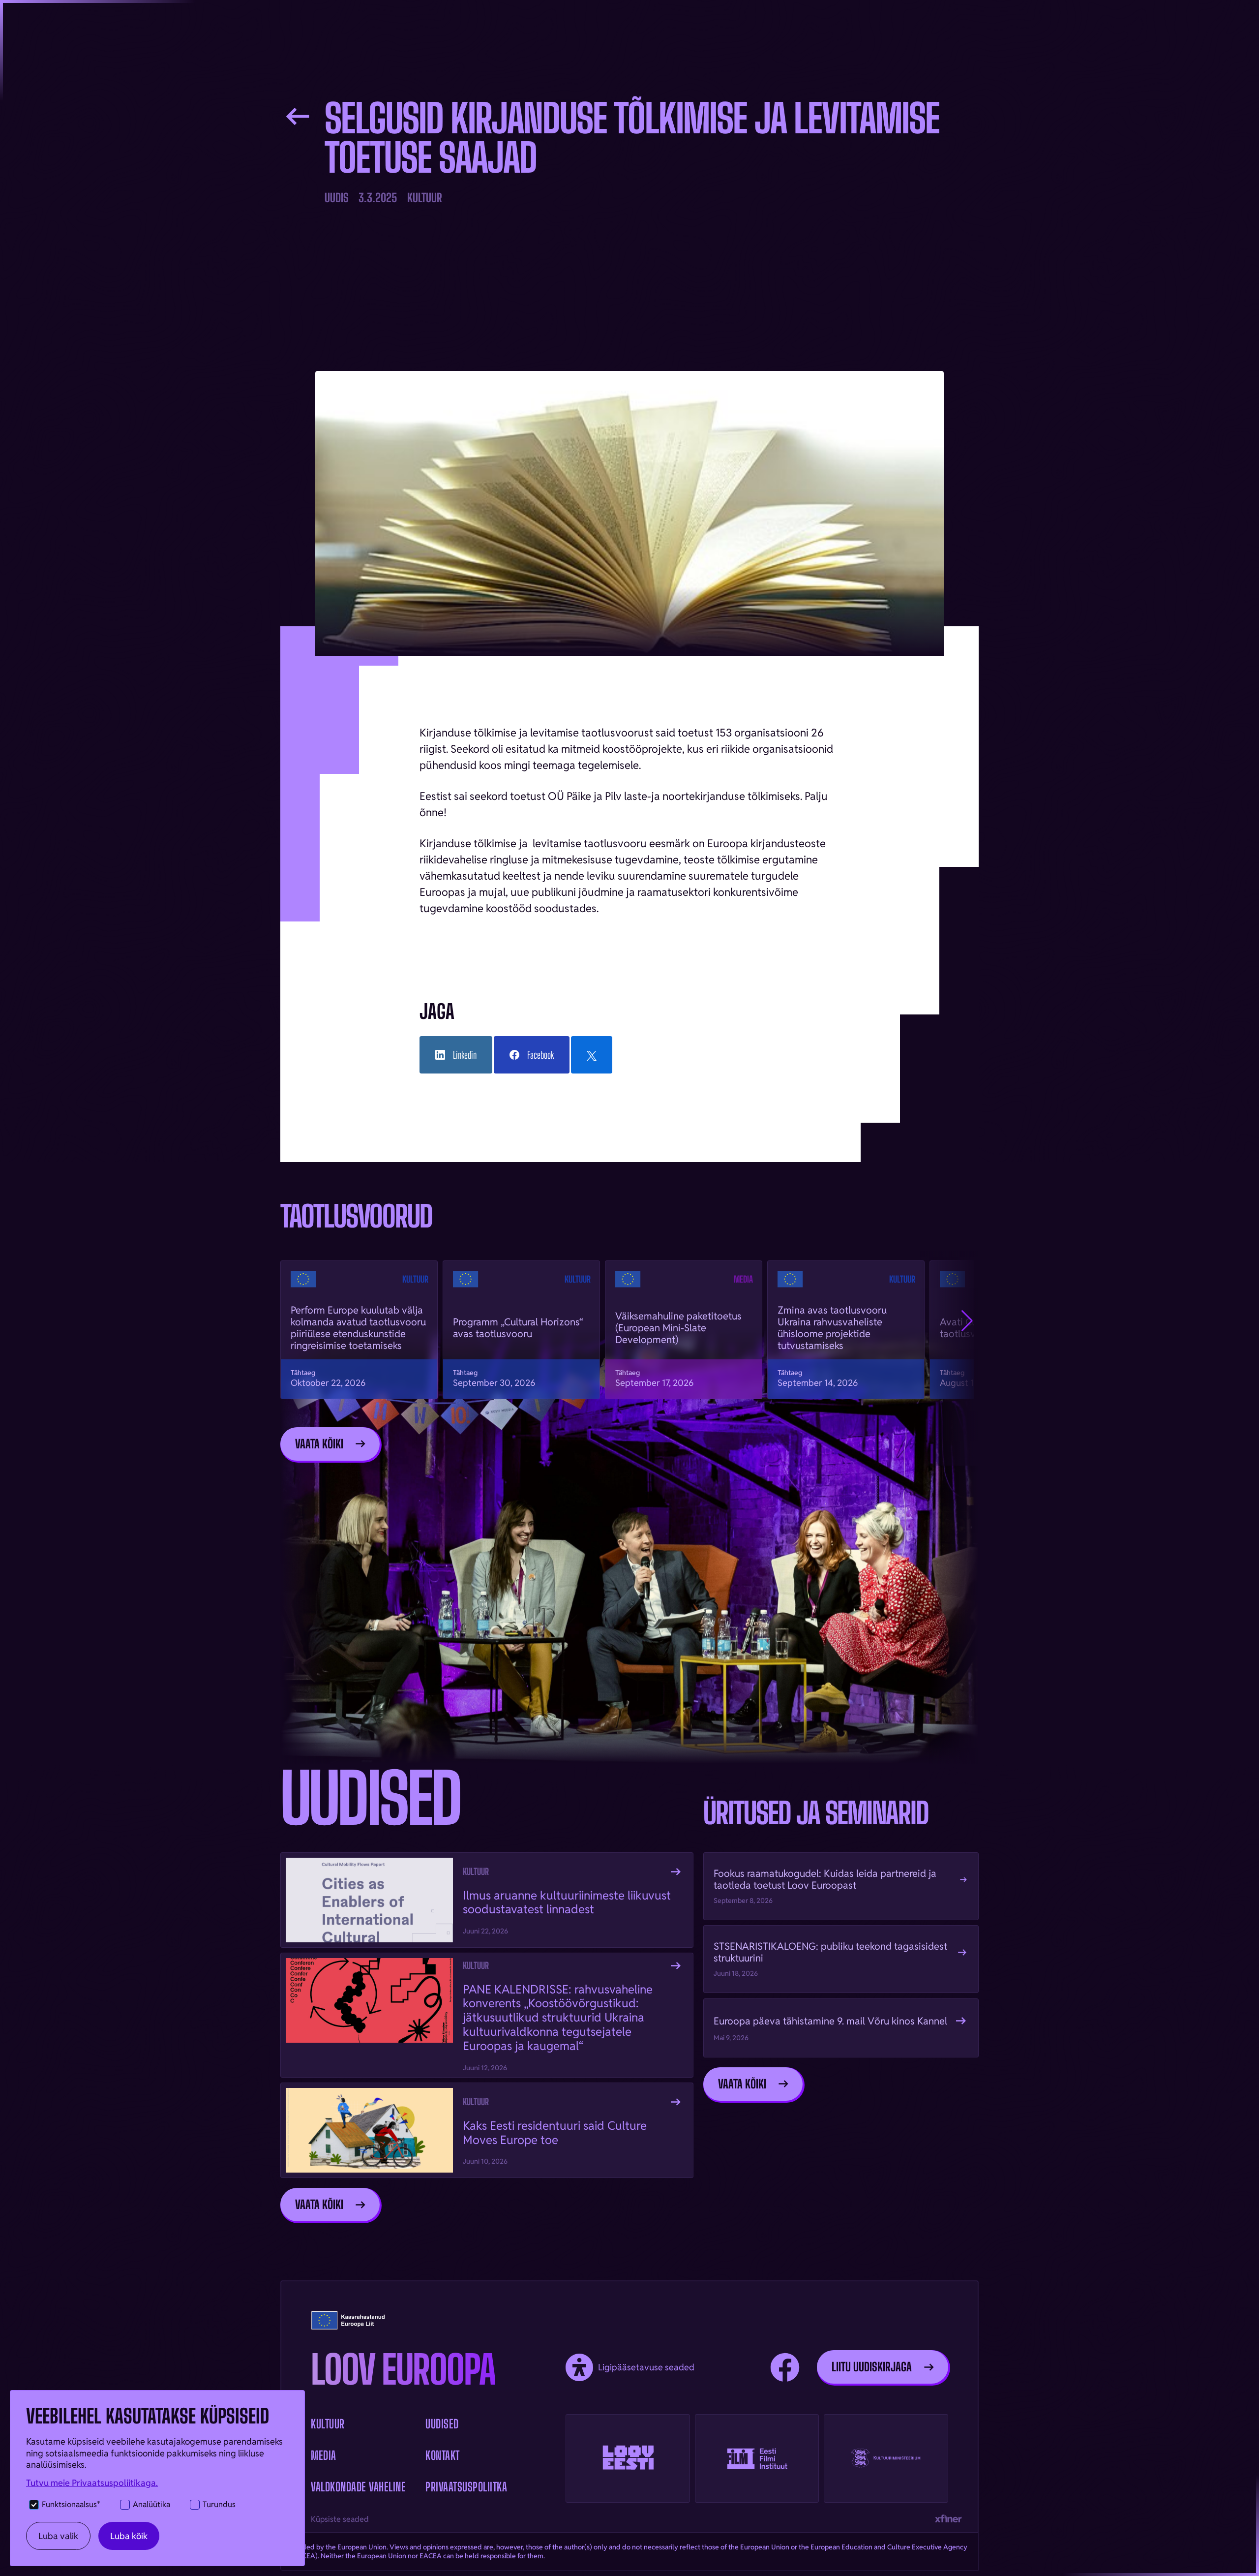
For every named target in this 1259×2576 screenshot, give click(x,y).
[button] (967, 1321)
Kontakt (443, 2456)
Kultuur (328, 2424)
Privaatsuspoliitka (466, 2487)
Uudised (442, 2424)
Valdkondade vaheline (358, 2487)
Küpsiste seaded (340, 2520)
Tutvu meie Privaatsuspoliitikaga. (92, 2483)
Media (324, 2456)
